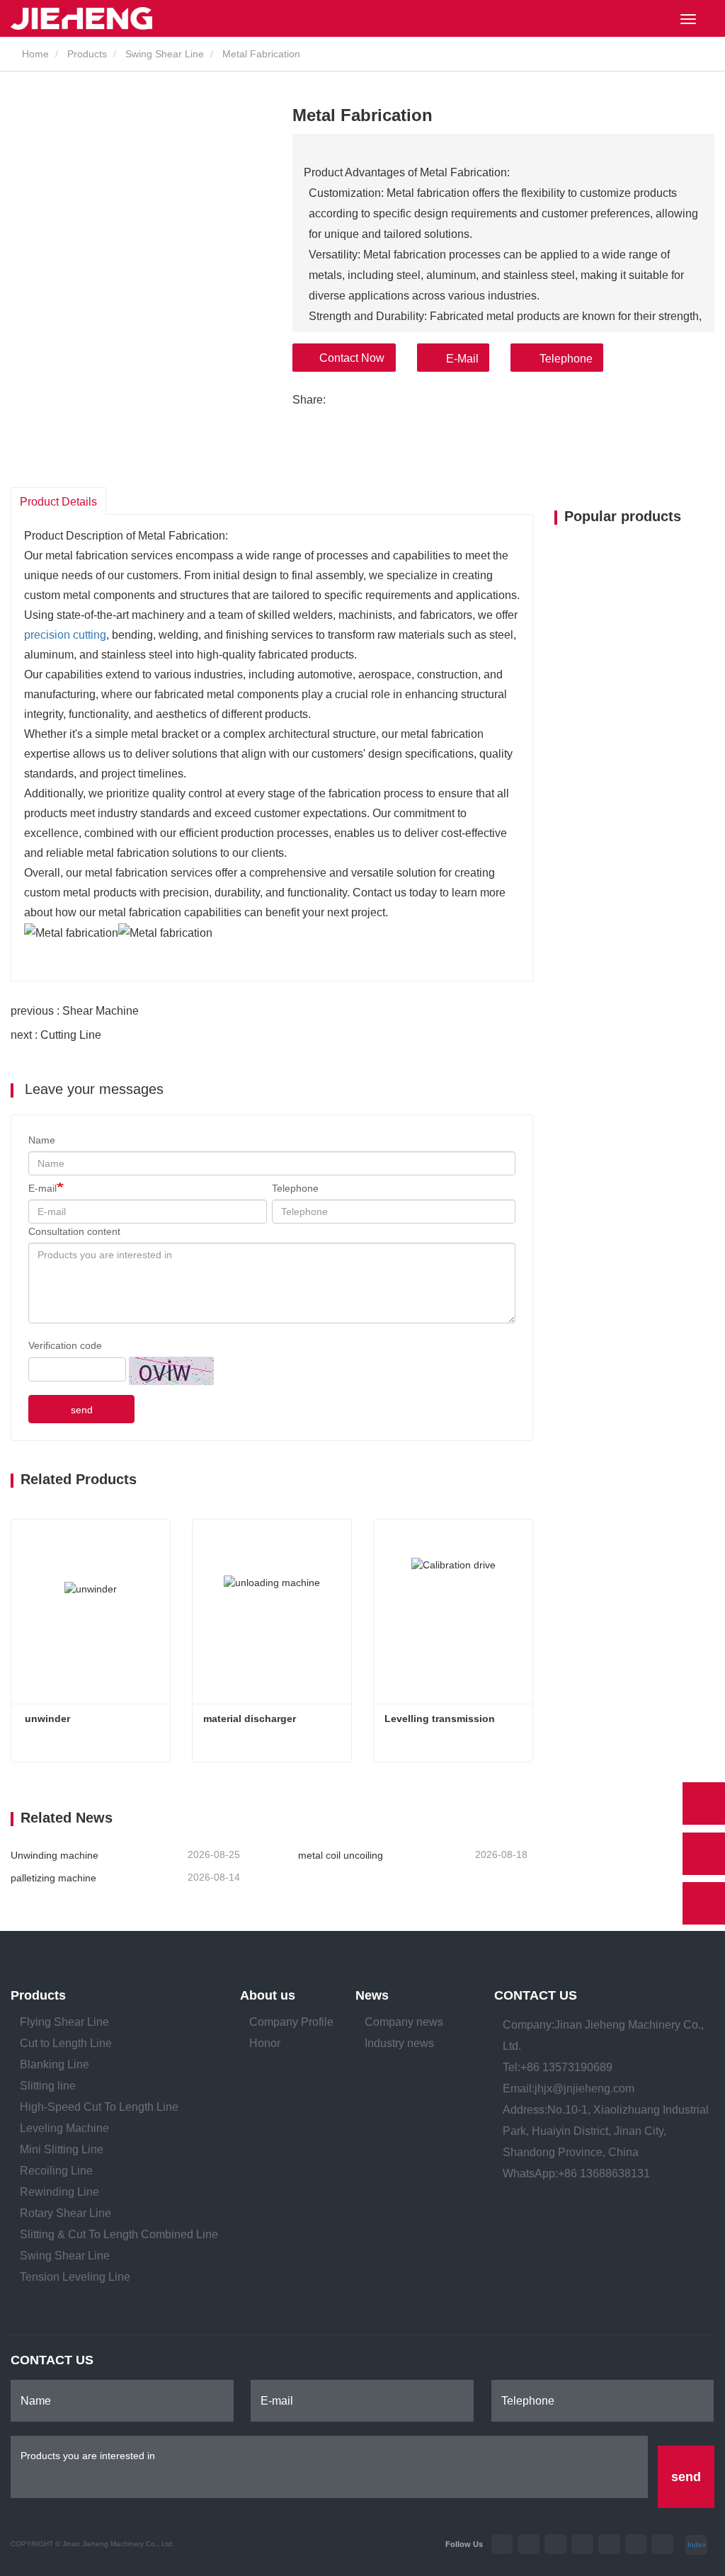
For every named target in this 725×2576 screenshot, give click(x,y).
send (82, 1410)
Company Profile (291, 2022)
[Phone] (704, 1803)
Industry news (399, 2043)
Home (34, 54)
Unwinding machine (55, 1855)
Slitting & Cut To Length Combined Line (119, 2234)
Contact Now (352, 358)
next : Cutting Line (56, 1035)
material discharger (250, 1719)
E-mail (42, 1188)
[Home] (81, 18)
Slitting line (48, 2086)
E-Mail (462, 359)
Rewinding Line (59, 2192)
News (372, 1995)
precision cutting (65, 635)
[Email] (704, 1854)
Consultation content (74, 1231)
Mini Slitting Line (62, 2149)
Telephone (566, 359)
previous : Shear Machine (75, 1011)
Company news (404, 2022)
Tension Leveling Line (75, 2277)
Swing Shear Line (165, 54)
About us (268, 1995)
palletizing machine (53, 1878)
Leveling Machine (64, 2128)
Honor (265, 2043)
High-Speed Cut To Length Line (99, 2107)
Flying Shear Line (64, 2022)
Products (87, 54)
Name (42, 1140)
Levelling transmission (440, 1719)
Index (697, 2544)
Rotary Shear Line (65, 2213)
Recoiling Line (56, 2171)
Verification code (65, 1345)
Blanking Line (55, 2064)
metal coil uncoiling (341, 1855)
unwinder (46, 1719)
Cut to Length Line (66, 2043)
